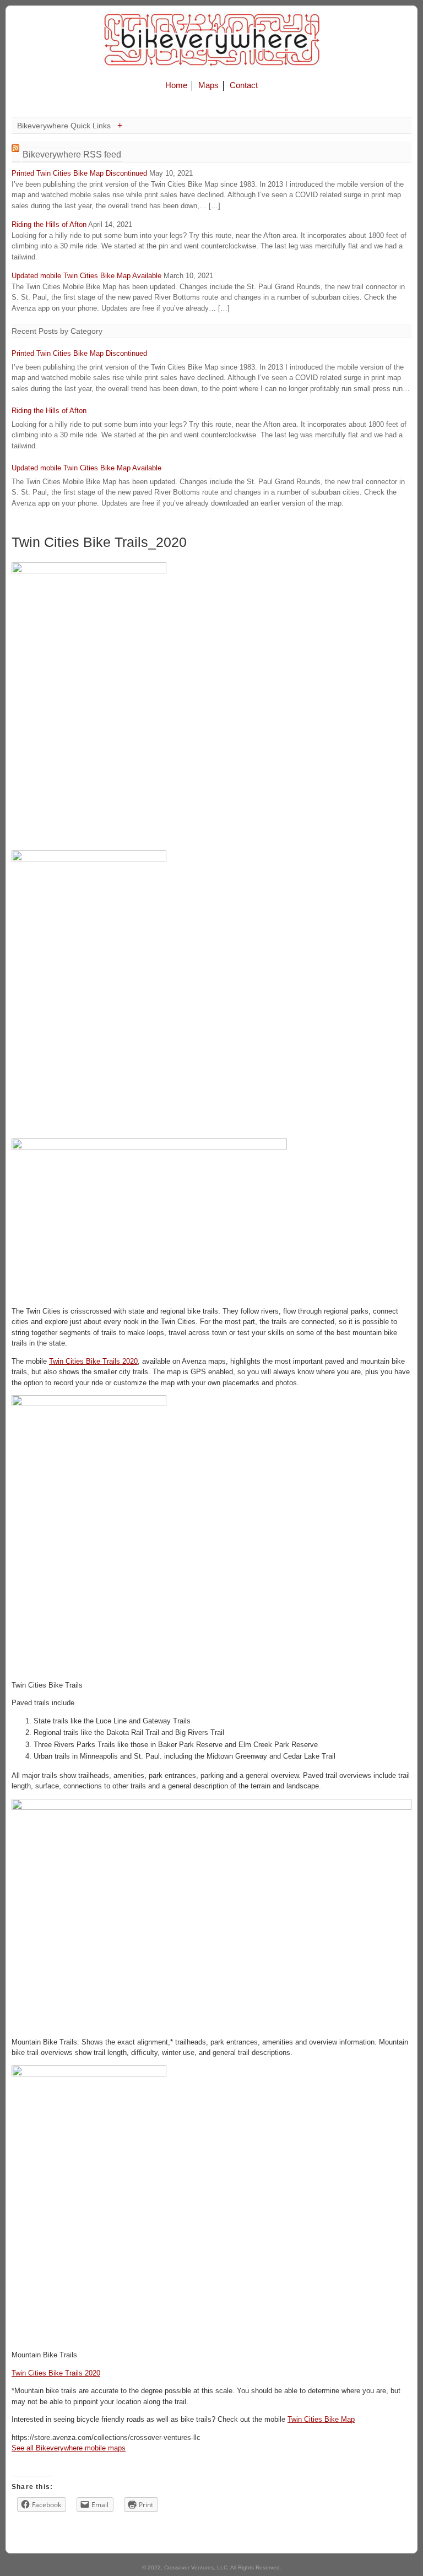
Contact (244, 85)
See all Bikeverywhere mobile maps (69, 2448)
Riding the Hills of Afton (49, 224)
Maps (208, 85)
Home (176, 85)
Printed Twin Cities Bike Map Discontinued (79, 173)
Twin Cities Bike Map (321, 2419)
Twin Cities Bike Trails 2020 (93, 1361)
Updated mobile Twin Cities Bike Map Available (86, 276)
